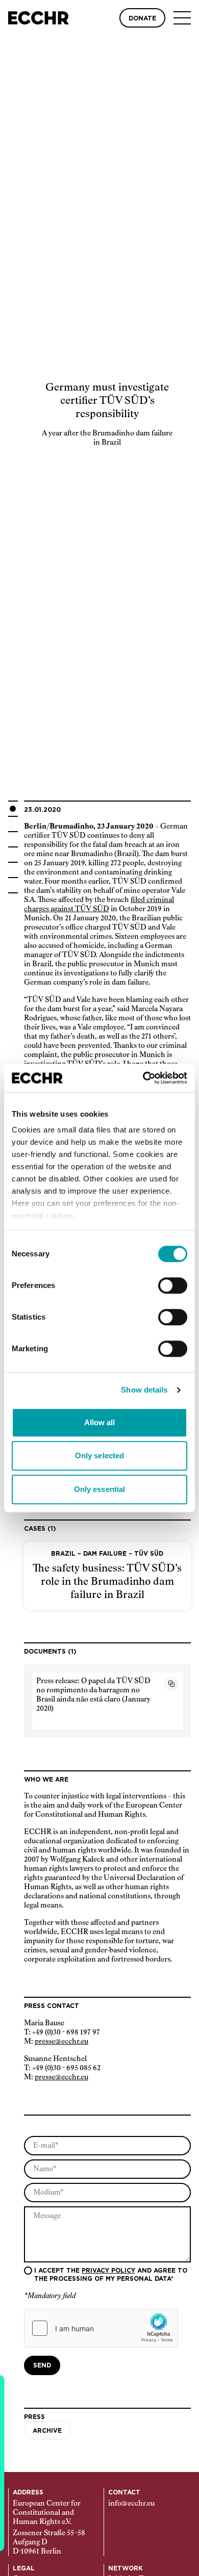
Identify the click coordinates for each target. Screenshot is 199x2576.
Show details (144, 1390)
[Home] (39, 18)
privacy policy (108, 2271)
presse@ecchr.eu (61, 2042)
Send (42, 2365)
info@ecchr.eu (131, 2504)
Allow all (100, 1422)
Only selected (99, 1456)
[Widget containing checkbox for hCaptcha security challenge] (101, 2328)
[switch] (173, 1285)
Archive (47, 2431)
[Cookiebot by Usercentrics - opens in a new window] (143, 1078)
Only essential (99, 1489)
